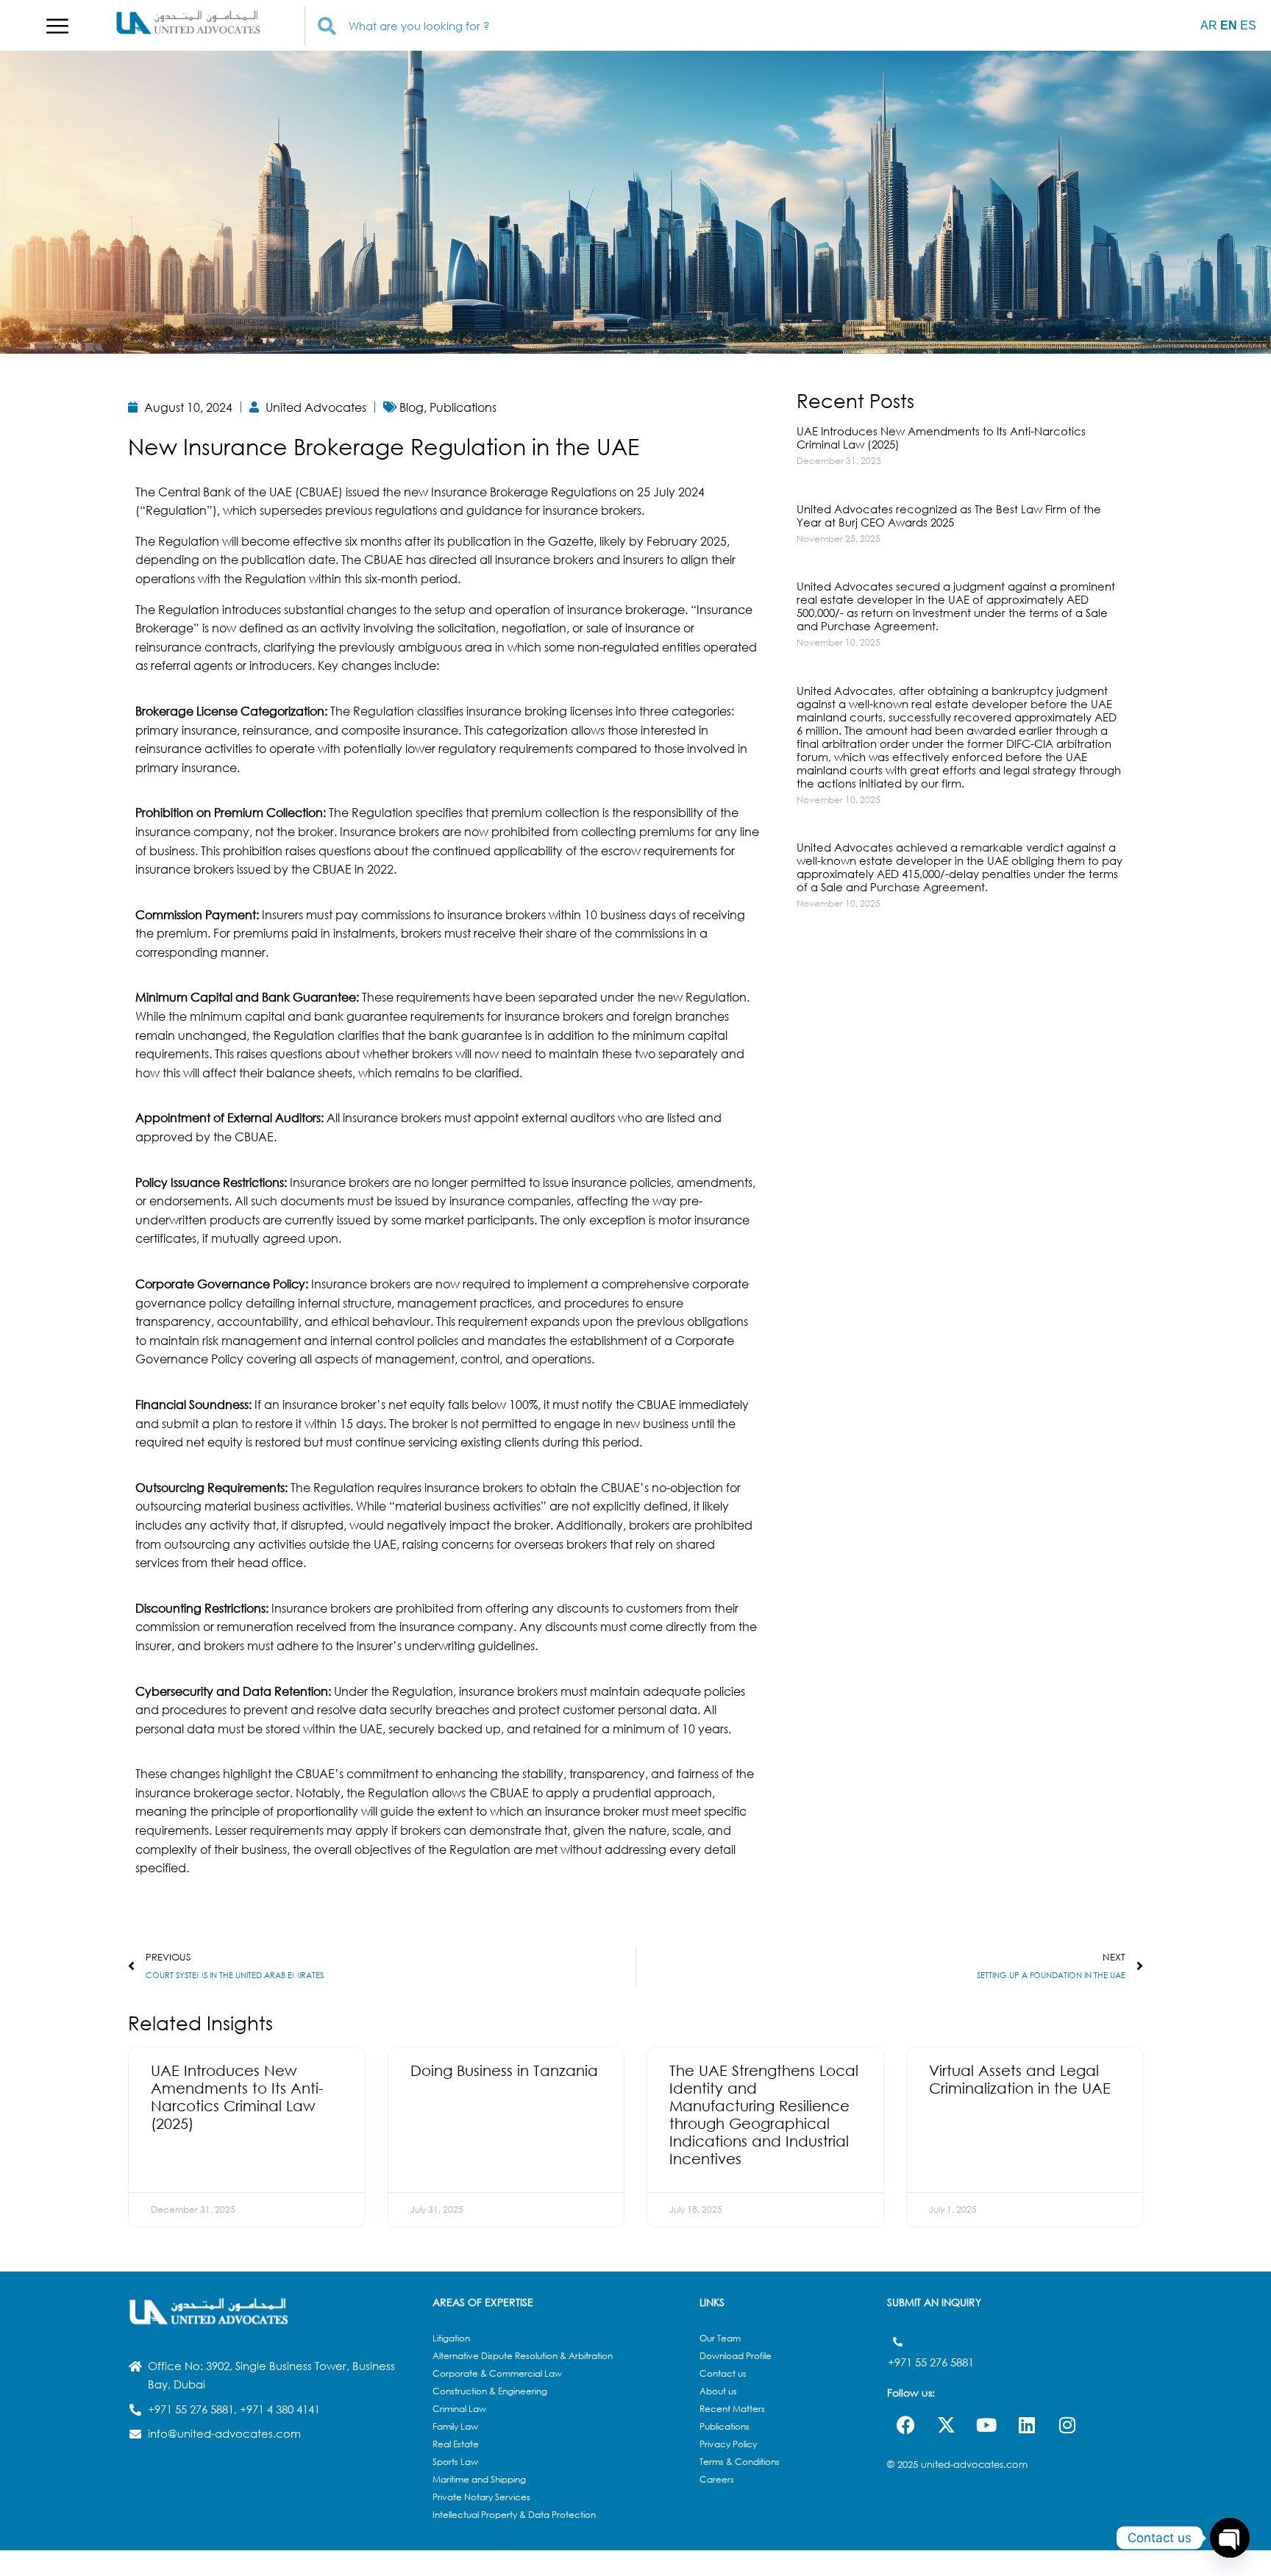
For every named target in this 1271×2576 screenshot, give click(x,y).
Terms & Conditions (740, 2462)
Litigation (451, 2338)
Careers (717, 2479)
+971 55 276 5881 (931, 2362)
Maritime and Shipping (479, 2479)
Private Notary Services (481, 2497)
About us (718, 2391)
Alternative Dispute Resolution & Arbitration (523, 2356)
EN (1229, 25)
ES (1248, 25)
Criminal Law (459, 2409)
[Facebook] (905, 2425)
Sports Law (455, 2462)
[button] (57, 26)
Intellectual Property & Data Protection (514, 2515)
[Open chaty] (1230, 2538)
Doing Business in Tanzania (504, 2070)
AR (1209, 25)
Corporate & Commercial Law (497, 2373)
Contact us (723, 2373)
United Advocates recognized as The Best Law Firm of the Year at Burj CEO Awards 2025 (949, 515)
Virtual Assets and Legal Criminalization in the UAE (1020, 2079)
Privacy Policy (728, 2444)
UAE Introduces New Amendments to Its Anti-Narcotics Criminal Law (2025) (941, 438)
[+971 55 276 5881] (898, 2342)
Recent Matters (732, 2409)
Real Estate (456, 2444)
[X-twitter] (946, 2425)
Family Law (455, 2426)
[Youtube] (986, 2425)
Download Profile (736, 2356)
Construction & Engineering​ (490, 2391)
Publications (724, 2426)
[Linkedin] (1027, 2425)
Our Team (720, 2338)
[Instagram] (1067, 2425)
